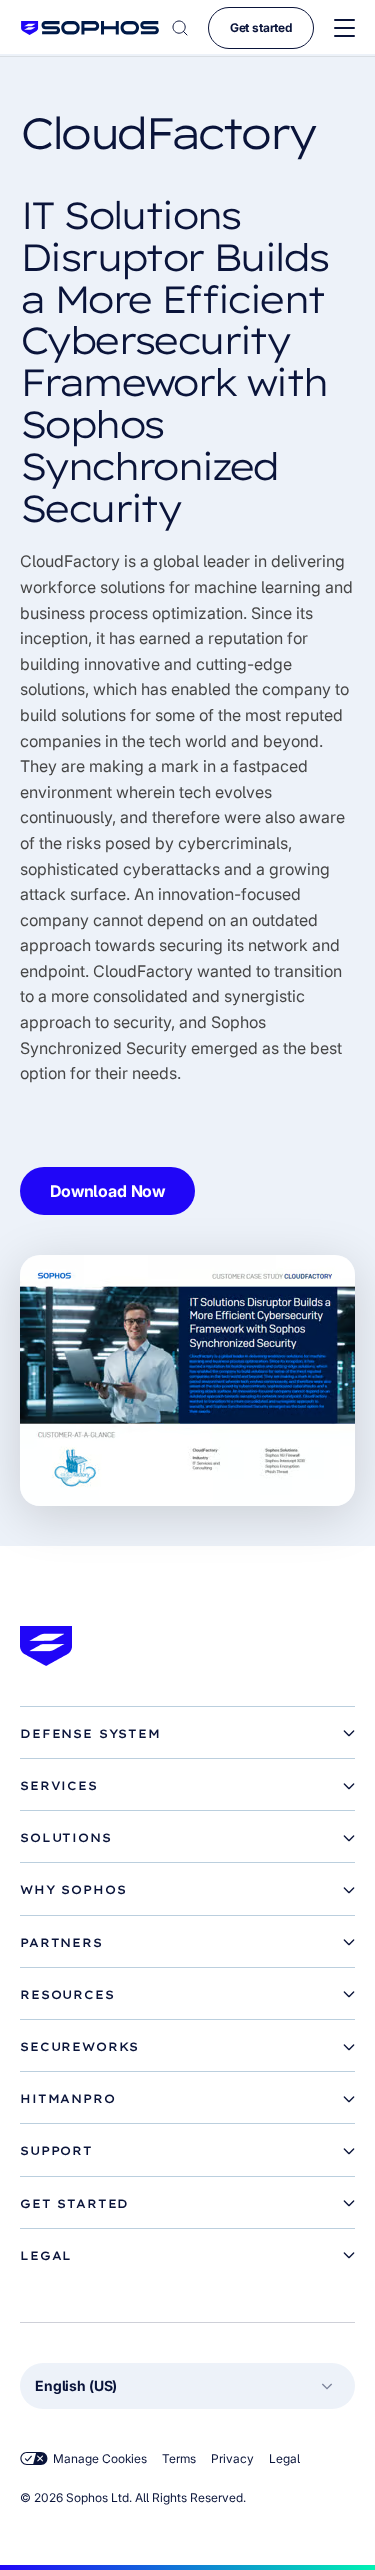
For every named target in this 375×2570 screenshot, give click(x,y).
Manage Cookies (100, 2458)
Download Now (107, 1191)
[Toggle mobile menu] (344, 28)
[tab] (187, 1734)
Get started (261, 27)
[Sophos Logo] (90, 27)
